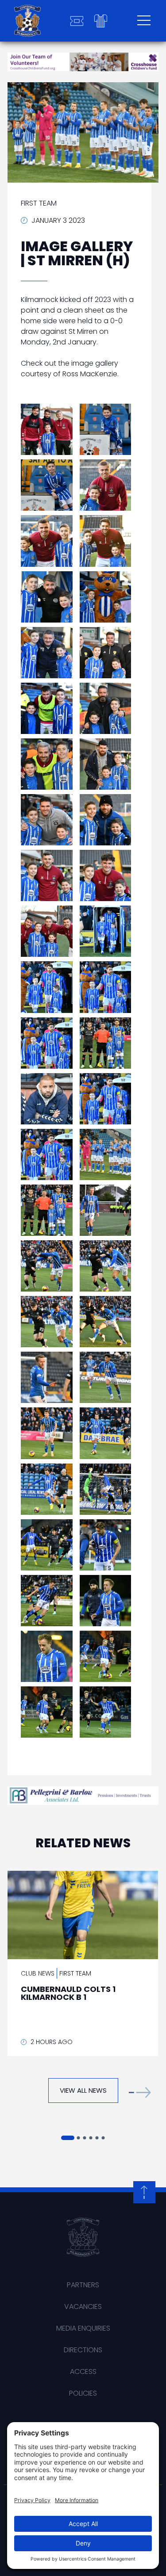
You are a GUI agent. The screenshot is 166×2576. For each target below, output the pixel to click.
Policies (83, 2393)
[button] (140, 2093)
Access (83, 2372)
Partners (83, 2285)
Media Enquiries (83, 2328)
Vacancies (83, 2307)
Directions (83, 2350)
